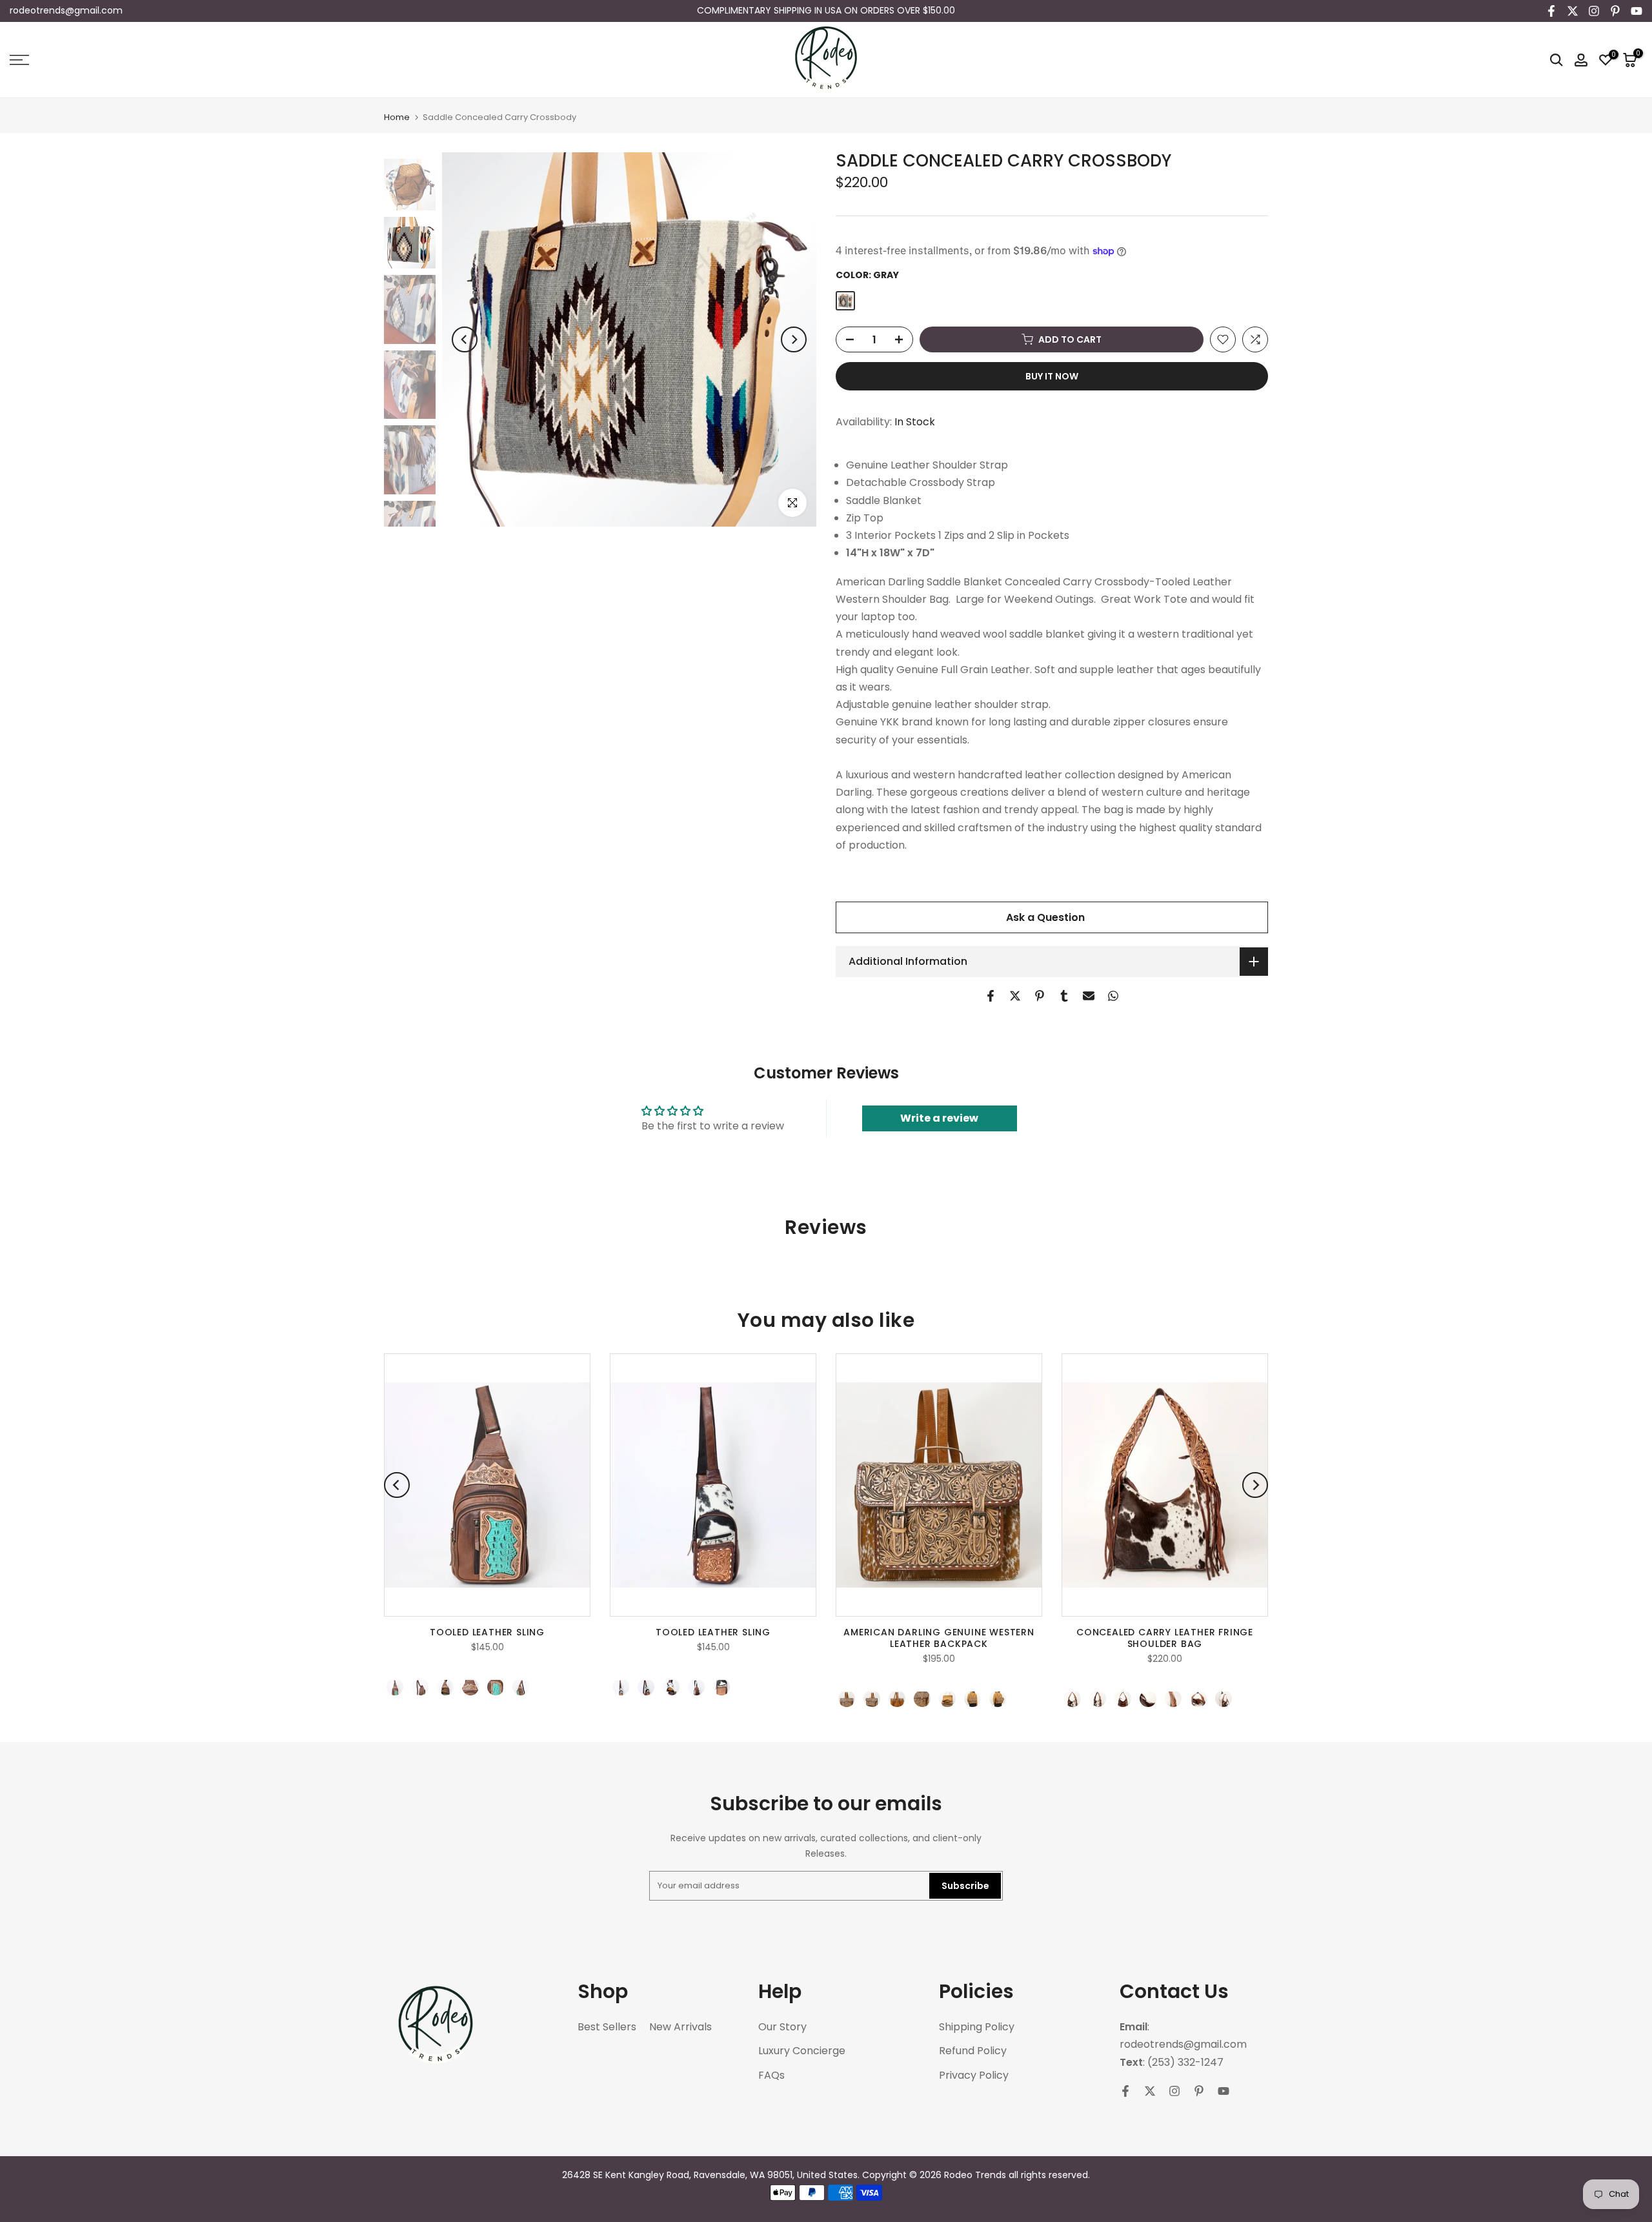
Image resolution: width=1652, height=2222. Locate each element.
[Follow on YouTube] (1637, 11)
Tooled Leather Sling (487, 1633)
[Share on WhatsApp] (1113, 996)
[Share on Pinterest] (1040, 996)
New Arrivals (680, 2027)
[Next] (794, 339)
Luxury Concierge (802, 2051)
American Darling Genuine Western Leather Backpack (939, 1639)
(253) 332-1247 (1185, 2063)
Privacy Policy (974, 2076)
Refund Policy (973, 2051)
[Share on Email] (1089, 996)
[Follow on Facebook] (1551, 11)
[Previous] (465, 339)
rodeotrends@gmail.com (66, 10)
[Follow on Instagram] (1594, 11)
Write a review (939, 1118)
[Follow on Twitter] (1573, 11)
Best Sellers (607, 2027)
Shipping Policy (977, 2027)
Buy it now (1052, 376)
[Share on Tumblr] (1064, 996)
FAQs (771, 2076)
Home (397, 117)
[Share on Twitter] (1015, 996)
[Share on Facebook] (991, 996)
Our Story (782, 2027)
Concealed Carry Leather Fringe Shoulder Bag (1165, 1639)
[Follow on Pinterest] (1615, 11)
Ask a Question (1045, 917)
